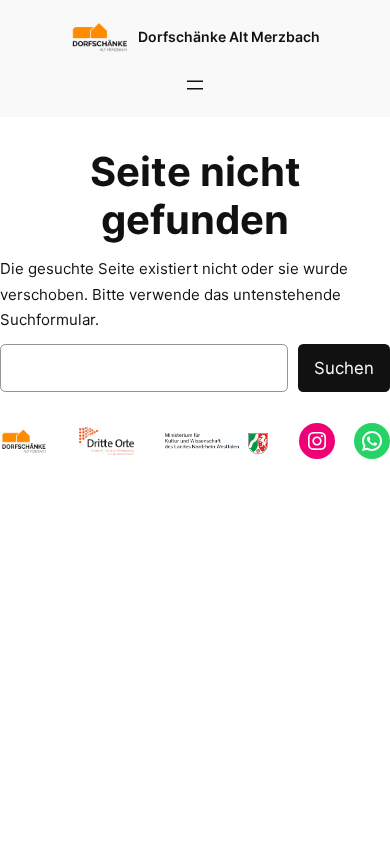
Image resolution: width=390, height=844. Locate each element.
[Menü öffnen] (195, 85)
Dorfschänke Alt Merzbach (229, 36)
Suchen (344, 368)
